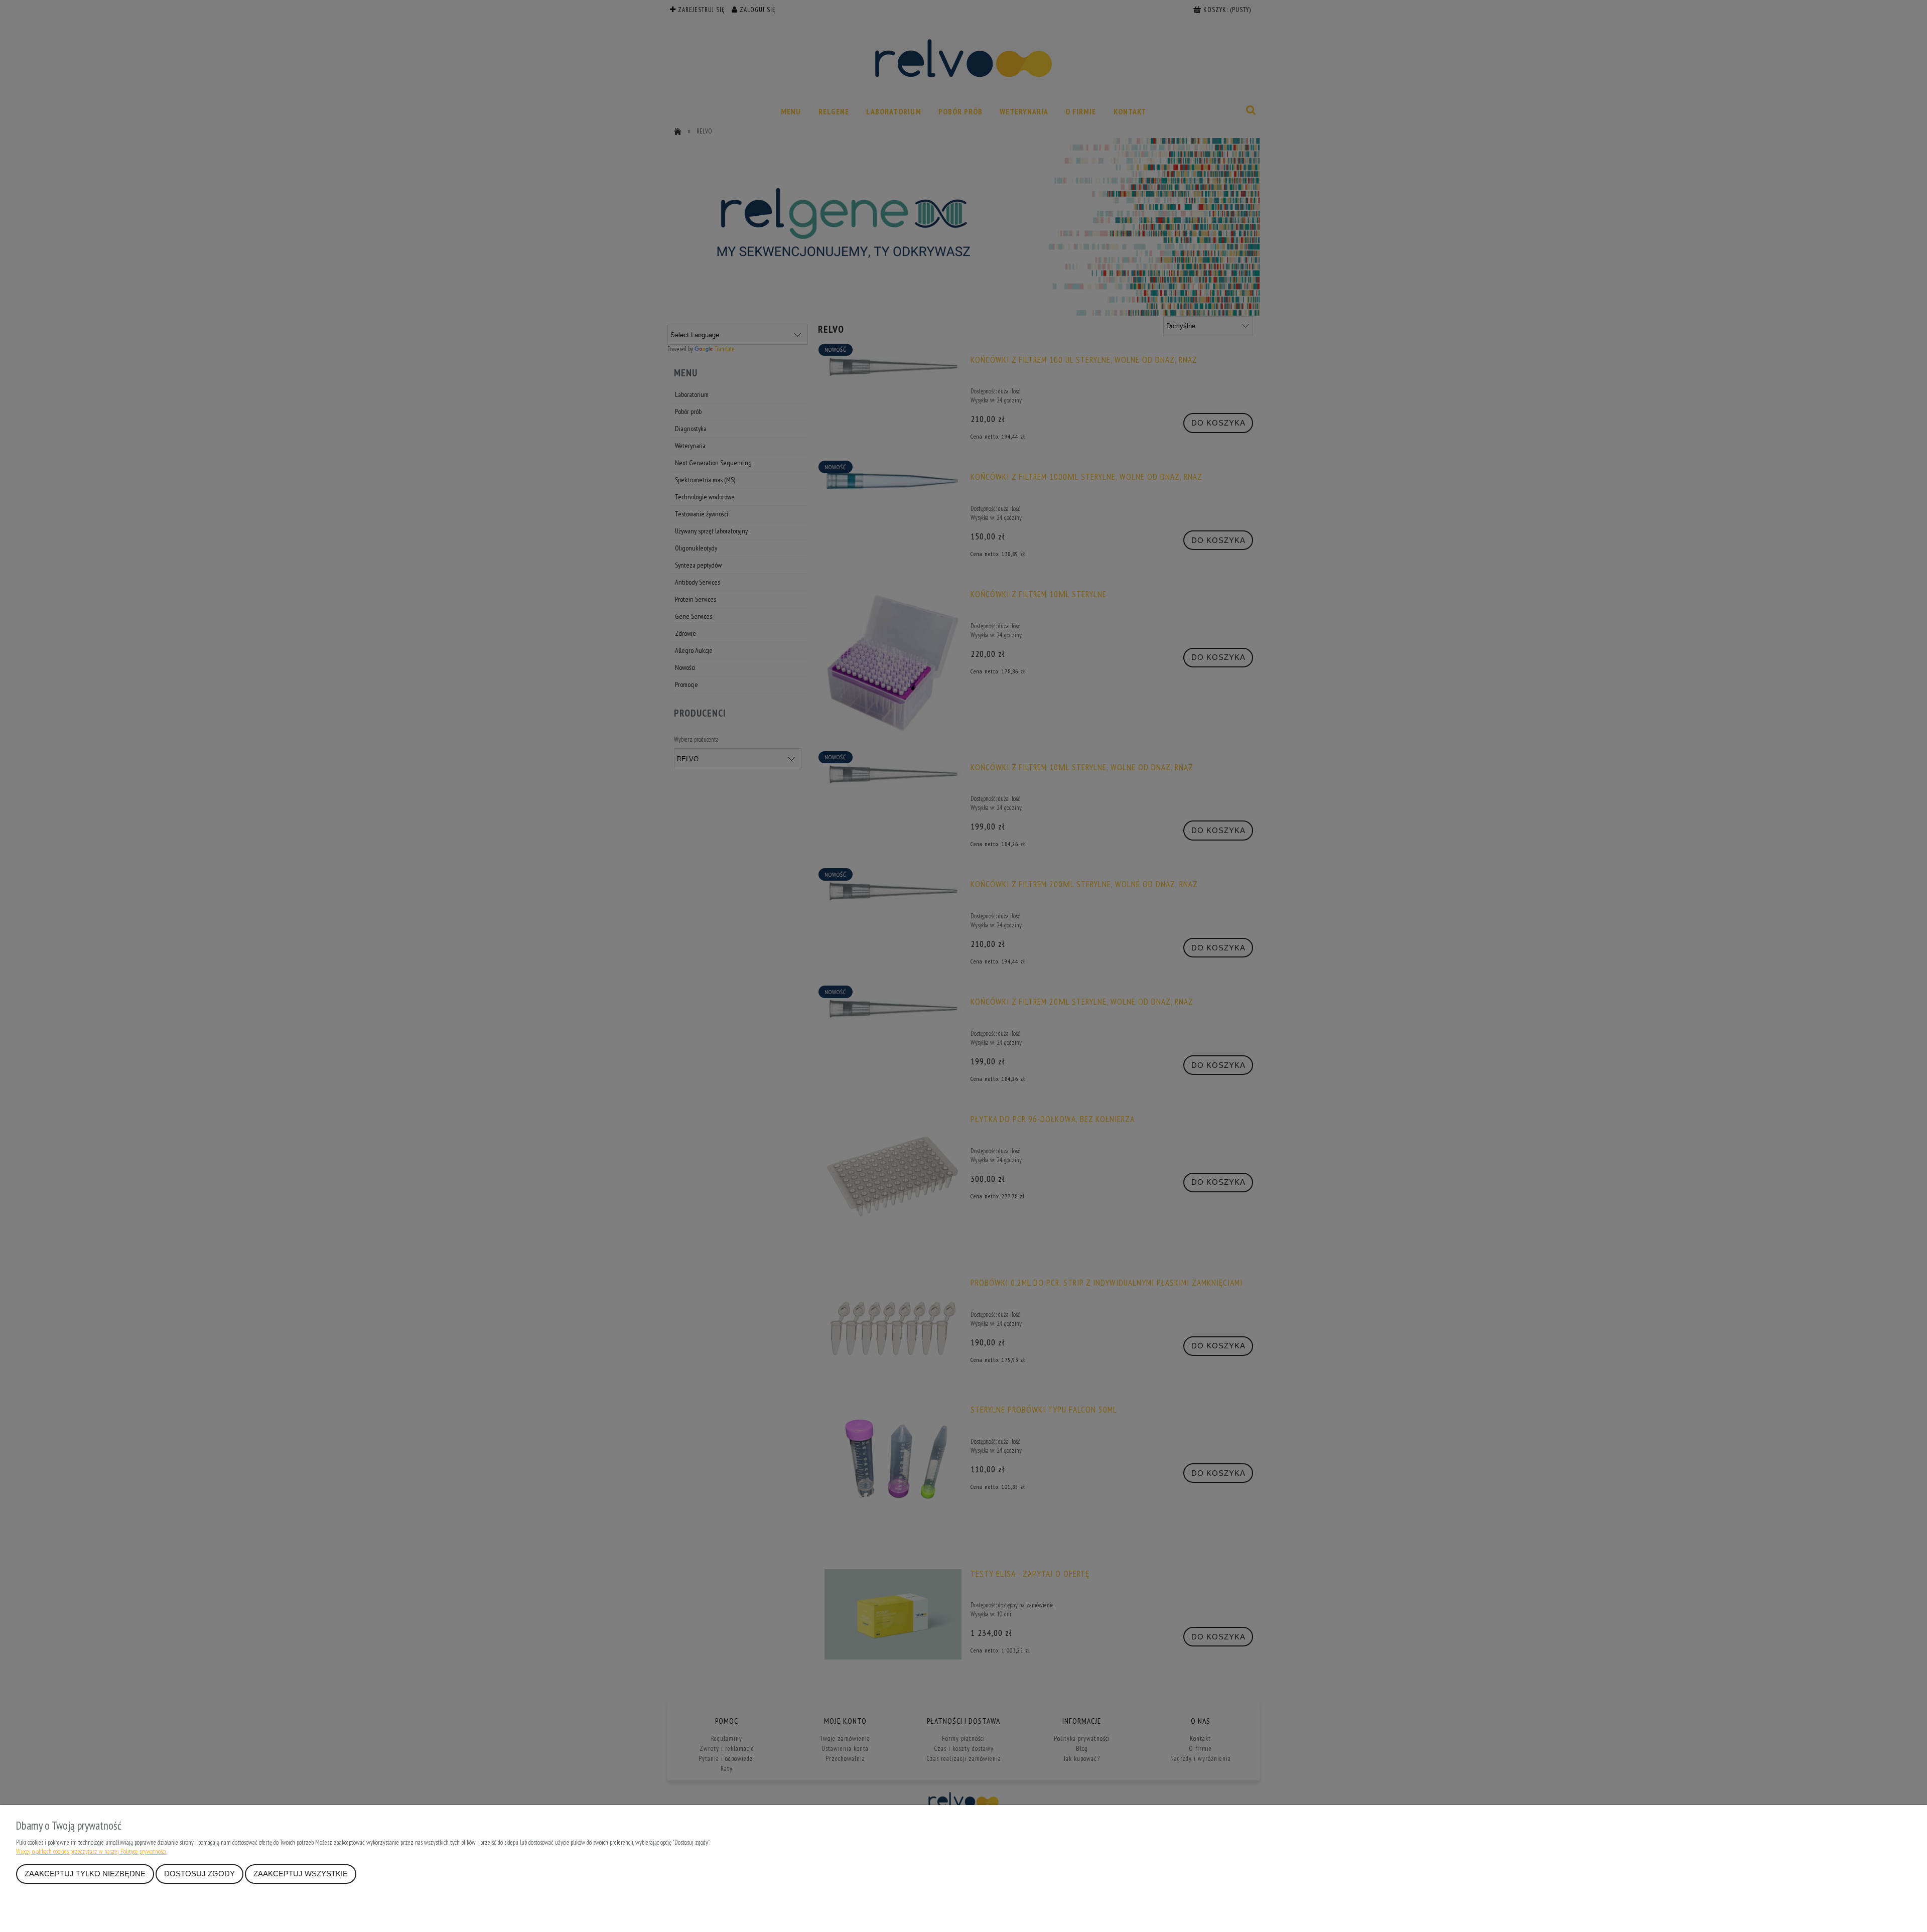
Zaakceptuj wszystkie (301, 1874)
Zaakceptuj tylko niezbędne (85, 1874)
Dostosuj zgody (199, 1874)
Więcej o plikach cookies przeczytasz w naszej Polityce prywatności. (91, 1851)
